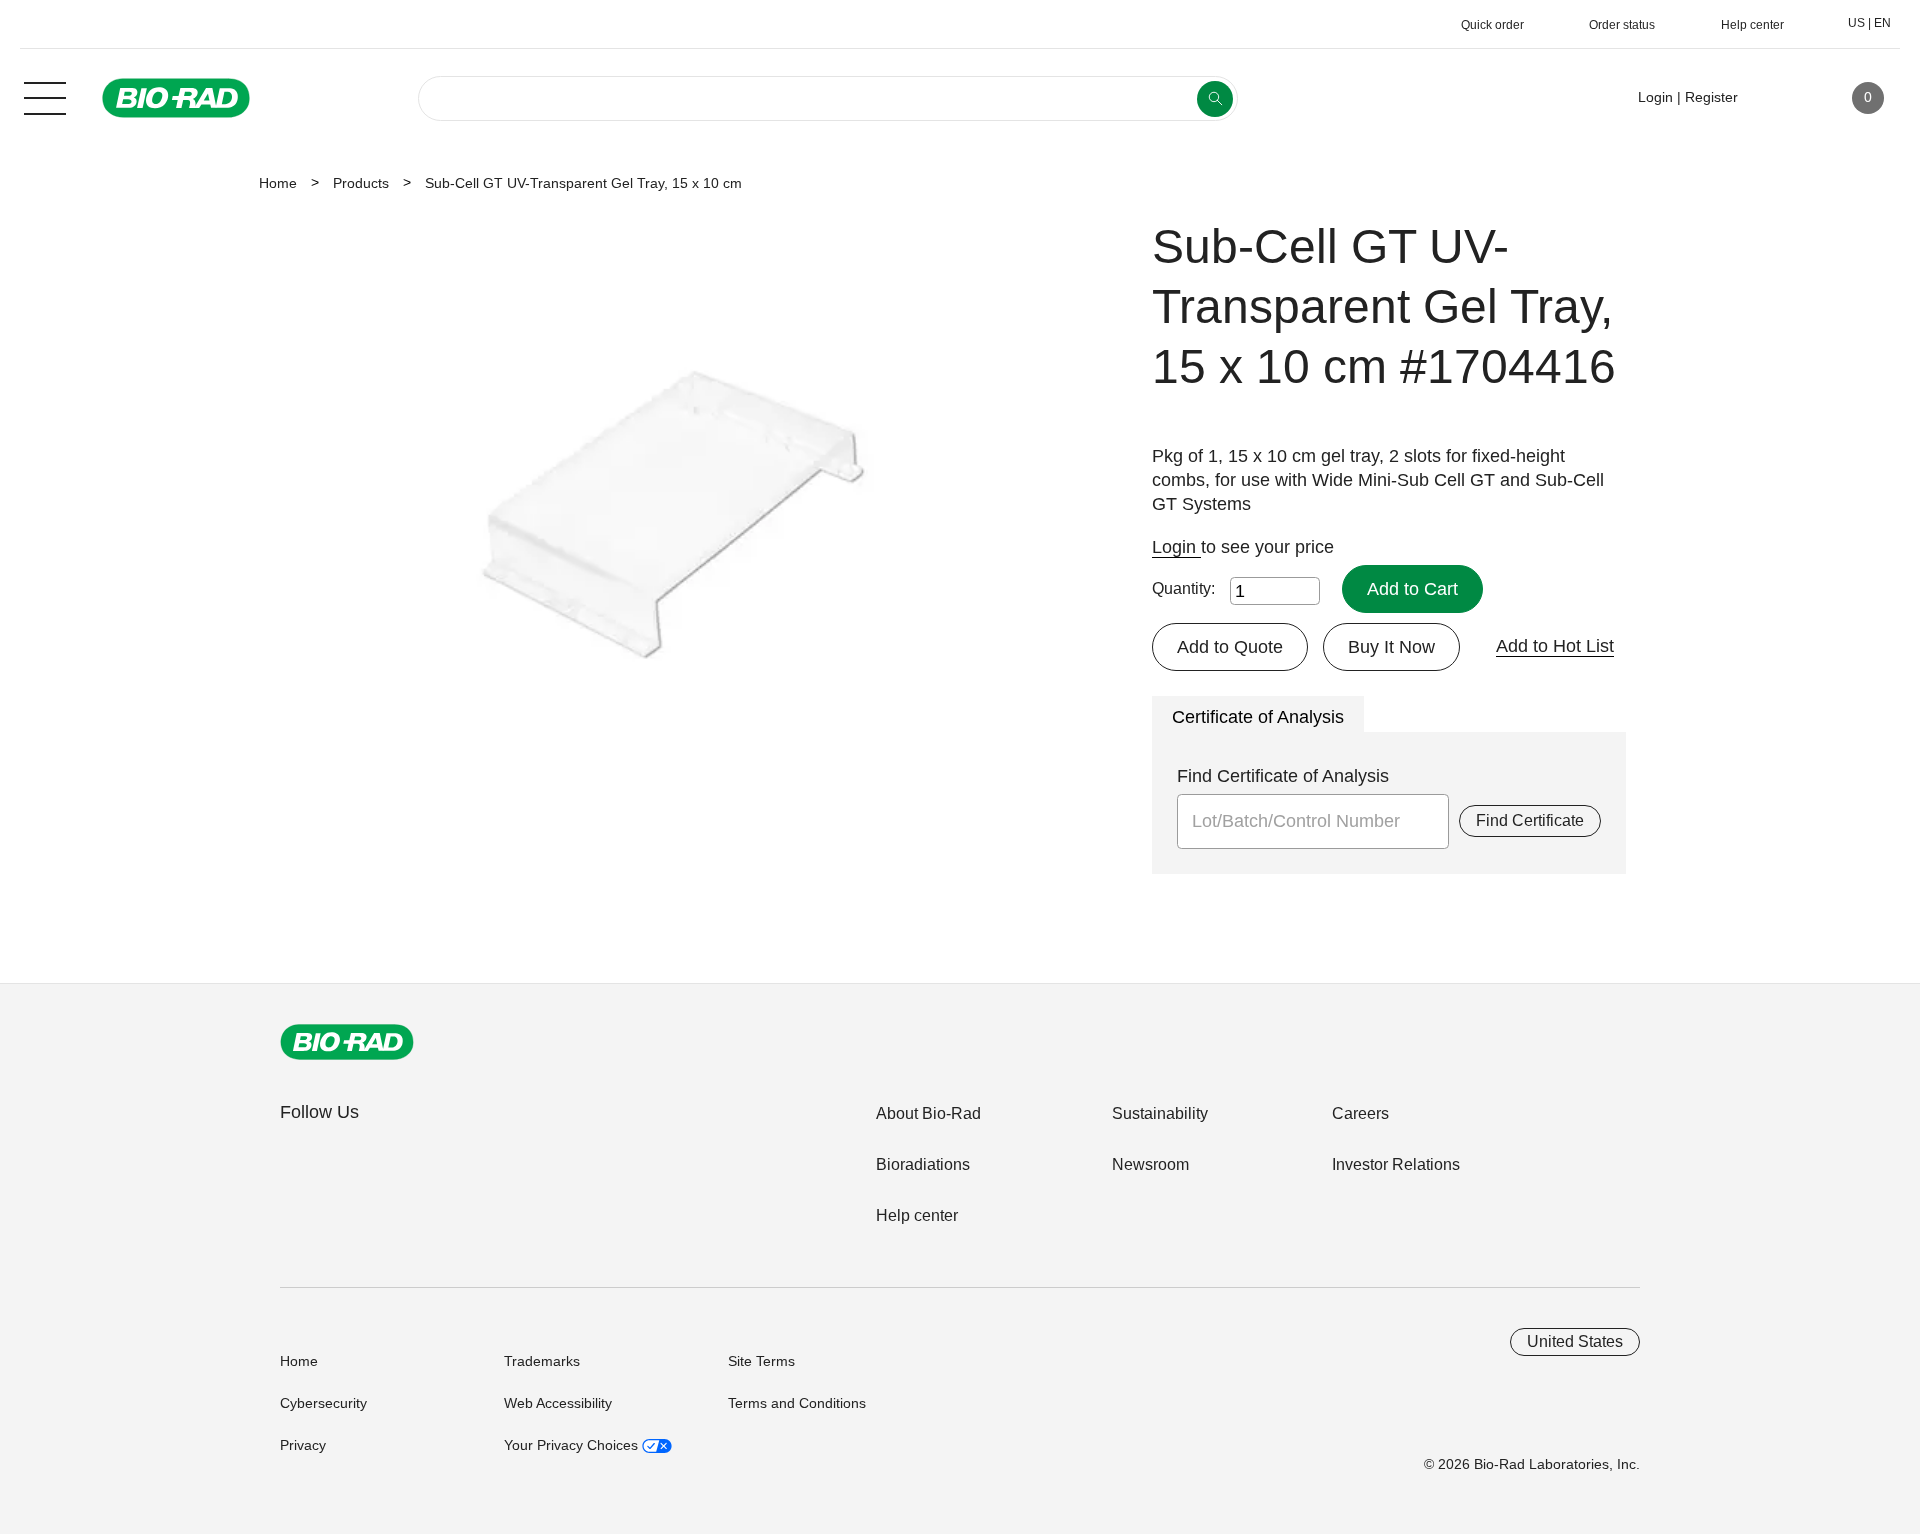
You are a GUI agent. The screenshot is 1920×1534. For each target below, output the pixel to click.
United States (1575, 1341)
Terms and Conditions (797, 1403)
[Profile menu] (1782, 98)
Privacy (303, 1445)
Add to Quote (1230, 647)
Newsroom (1150, 1164)
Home (278, 183)
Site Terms (761, 1361)
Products (361, 183)
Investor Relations (1396, 1164)
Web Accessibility (558, 1403)
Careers (1360, 1113)
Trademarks (542, 1361)
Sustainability (1160, 1113)
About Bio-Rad (928, 1113)
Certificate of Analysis (1258, 717)
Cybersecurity (323, 1403)
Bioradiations (923, 1164)
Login (1176, 547)
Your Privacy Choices (573, 1445)
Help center (917, 1215)
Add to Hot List (1555, 646)
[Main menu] (45, 96)
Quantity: (1183, 588)
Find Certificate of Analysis (1283, 776)
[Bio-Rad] (347, 1042)
